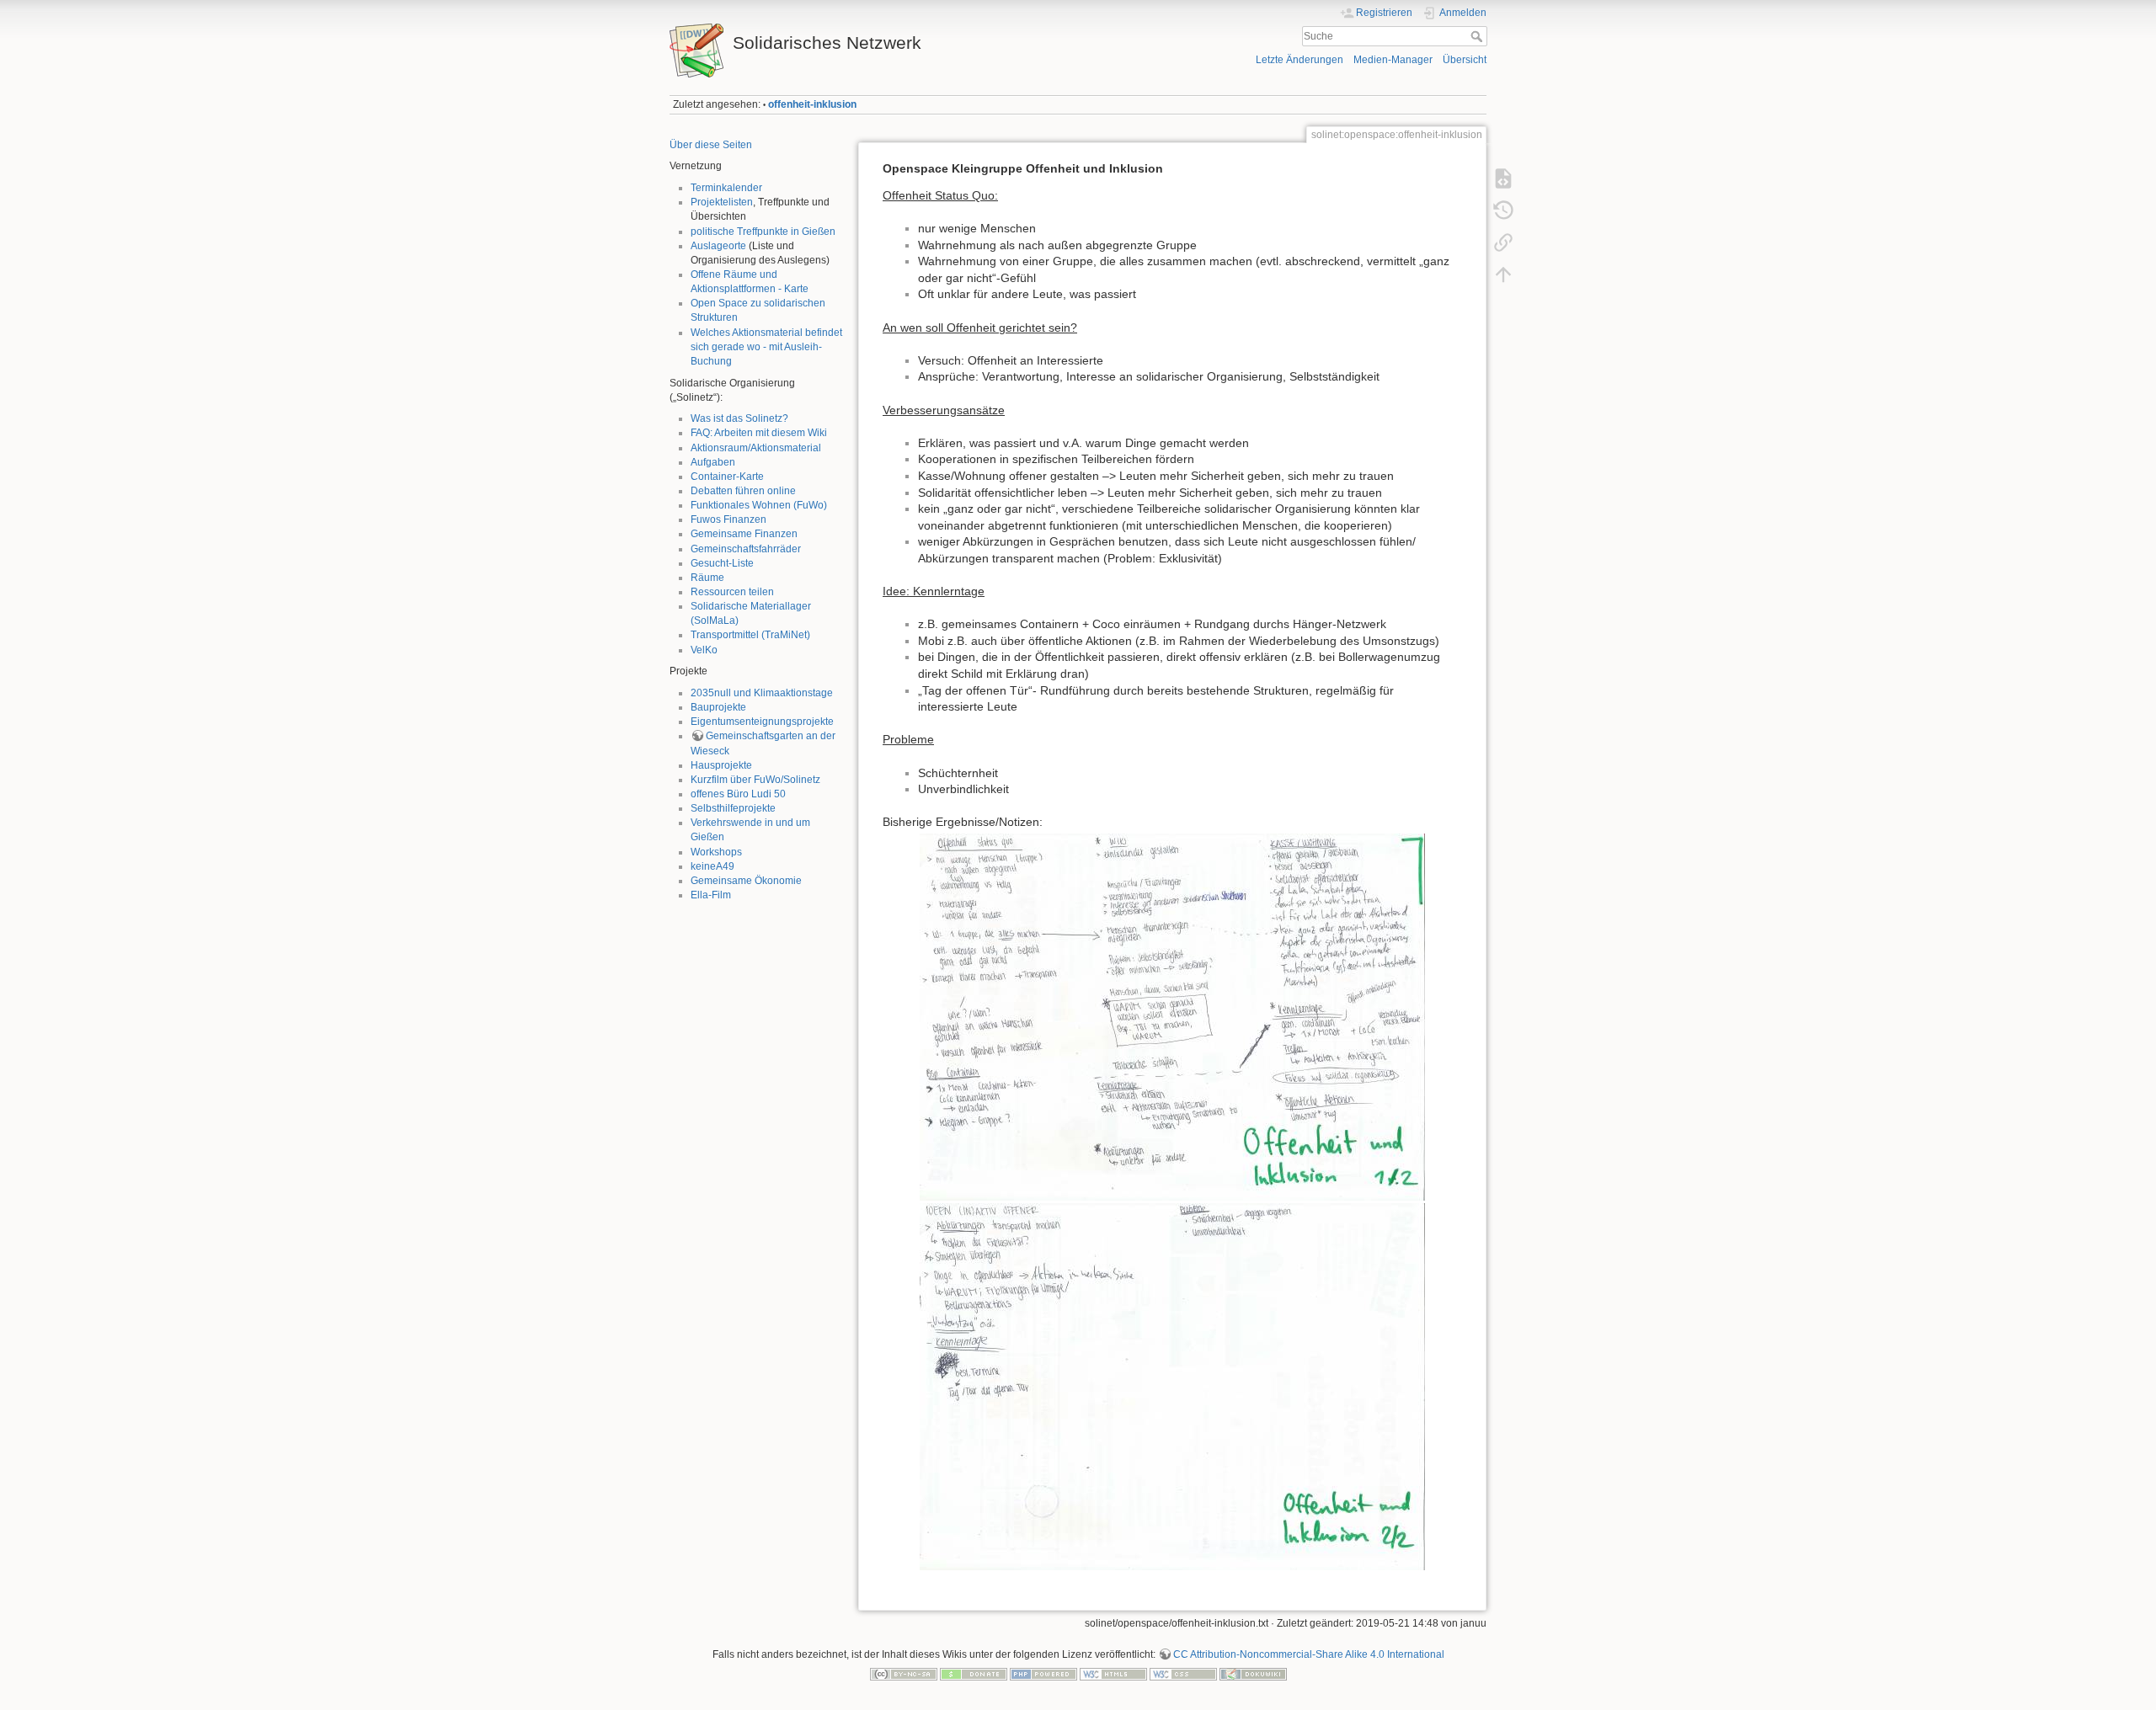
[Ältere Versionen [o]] (1503, 210)
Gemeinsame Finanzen (744, 534)
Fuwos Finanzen (728, 519)
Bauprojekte (718, 707)
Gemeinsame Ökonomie (746, 881)
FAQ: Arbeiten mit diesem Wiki (759, 433)
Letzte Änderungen (1299, 60)
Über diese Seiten (711, 145)
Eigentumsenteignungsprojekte (762, 722)
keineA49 (712, 866)
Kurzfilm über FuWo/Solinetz (755, 780)
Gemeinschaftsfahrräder (746, 549)
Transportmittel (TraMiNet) (750, 635)
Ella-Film (711, 895)
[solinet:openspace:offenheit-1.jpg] (1172, 1017)
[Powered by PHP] (1043, 1674)
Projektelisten (722, 202)
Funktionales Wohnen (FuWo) (759, 505)
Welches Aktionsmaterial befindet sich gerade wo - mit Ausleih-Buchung (766, 347)
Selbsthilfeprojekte (733, 808)
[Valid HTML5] (1113, 1674)
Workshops (716, 852)
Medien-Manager (1393, 60)
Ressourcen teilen (732, 592)
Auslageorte (718, 246)
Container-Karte (727, 477)
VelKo (704, 650)
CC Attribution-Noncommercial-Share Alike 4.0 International (1309, 1654)
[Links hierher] (1503, 242)
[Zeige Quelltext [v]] (1503, 178)
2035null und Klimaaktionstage (762, 693)
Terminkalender (726, 188)
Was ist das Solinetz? (739, 418)
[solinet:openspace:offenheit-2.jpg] (1172, 1387)
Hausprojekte (721, 765)
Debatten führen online (743, 491)
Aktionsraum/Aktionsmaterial (756, 448)
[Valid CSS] (1183, 1674)
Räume (707, 578)
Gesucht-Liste (722, 563)
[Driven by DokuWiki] (1253, 1674)
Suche (1478, 36)
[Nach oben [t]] (1503, 274)
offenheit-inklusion (812, 104)
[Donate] (974, 1674)
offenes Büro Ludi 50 (738, 794)
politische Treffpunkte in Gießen (763, 232)
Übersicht (1465, 60)
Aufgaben (713, 462)
